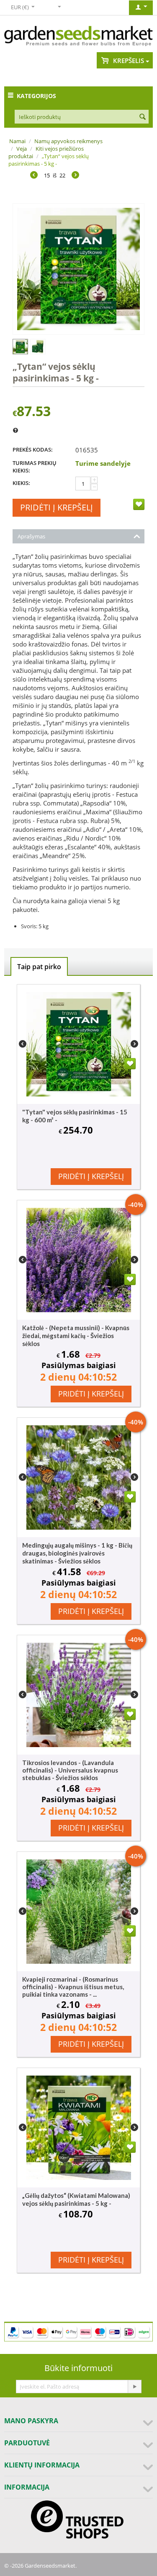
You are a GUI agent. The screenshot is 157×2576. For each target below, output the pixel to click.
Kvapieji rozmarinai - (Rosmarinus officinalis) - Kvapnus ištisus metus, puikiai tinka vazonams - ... (73, 1987)
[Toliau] (75, 176)
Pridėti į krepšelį (57, 507)
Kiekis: (21, 483)
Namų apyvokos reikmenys (68, 141)
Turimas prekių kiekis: (35, 467)
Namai (17, 141)
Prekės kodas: (33, 450)
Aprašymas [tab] (31, 536)
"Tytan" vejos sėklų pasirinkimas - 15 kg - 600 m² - (75, 1116)
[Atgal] (34, 176)
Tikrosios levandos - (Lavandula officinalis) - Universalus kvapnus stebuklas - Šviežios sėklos (70, 1770)
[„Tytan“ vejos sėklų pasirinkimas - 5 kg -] (78, 269)
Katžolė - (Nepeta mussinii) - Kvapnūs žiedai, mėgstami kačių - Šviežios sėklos (76, 1336)
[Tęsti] (134, 2387)
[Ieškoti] (142, 117)
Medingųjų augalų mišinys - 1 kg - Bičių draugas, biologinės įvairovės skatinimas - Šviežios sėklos (77, 1553)
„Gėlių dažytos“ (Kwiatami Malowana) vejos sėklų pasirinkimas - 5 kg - (76, 2199)
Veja (22, 149)
